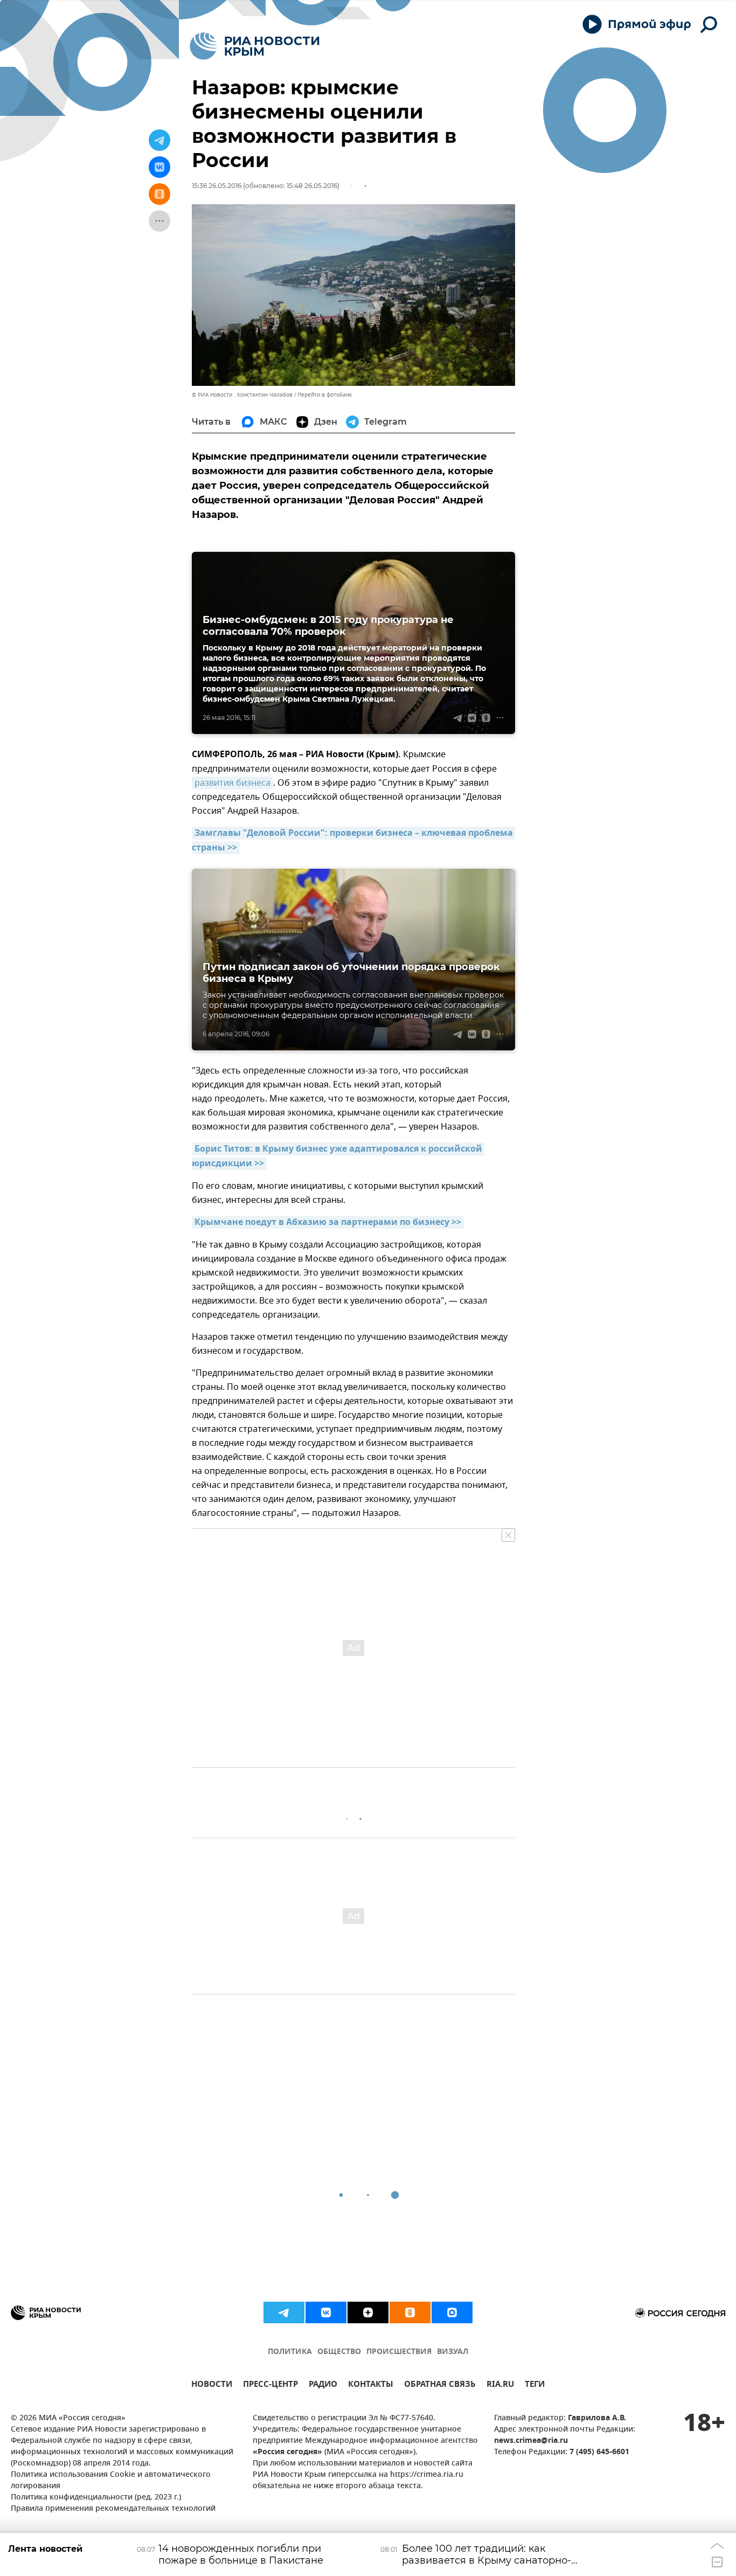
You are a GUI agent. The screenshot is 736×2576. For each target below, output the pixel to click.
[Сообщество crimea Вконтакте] (326, 2312)
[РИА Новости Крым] (255, 46)
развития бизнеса (232, 783)
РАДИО (323, 2385)
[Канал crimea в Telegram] (284, 2312)
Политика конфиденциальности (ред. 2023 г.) (96, 2498)
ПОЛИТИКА (290, 2352)
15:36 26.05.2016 (217, 186)
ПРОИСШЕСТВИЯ (399, 2352)
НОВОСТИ (212, 2385)
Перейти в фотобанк (325, 395)
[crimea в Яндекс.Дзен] (368, 2312)
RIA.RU (500, 2385)
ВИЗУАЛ (453, 2352)
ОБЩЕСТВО (339, 2352)
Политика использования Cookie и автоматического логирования (111, 2481)
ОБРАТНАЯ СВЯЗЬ (440, 2385)
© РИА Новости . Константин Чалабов (242, 395)
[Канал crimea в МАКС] (452, 2312)
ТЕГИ (535, 2385)
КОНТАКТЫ (371, 2385)
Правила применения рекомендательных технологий (113, 2509)
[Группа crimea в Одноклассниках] (410, 2312)
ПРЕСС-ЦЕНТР (270, 2385)
